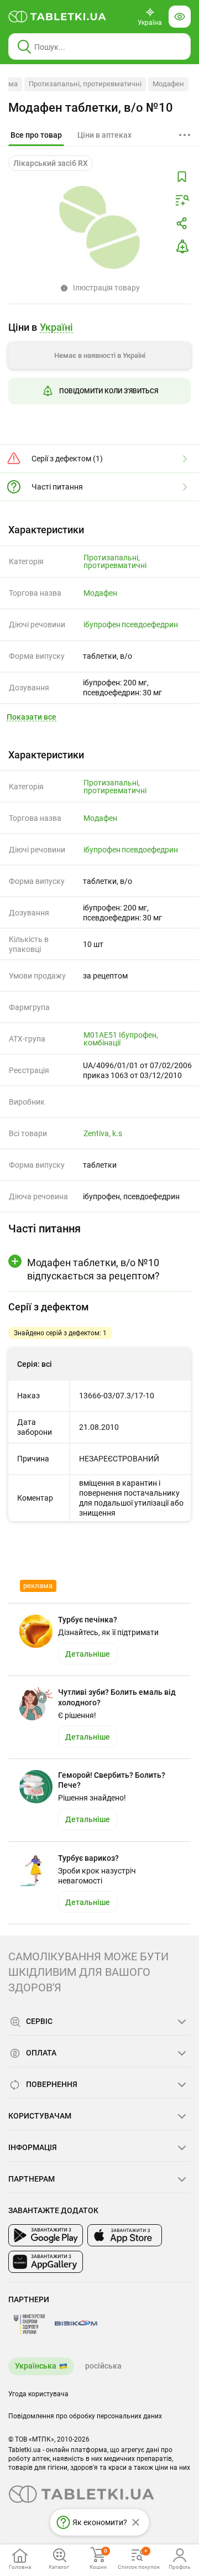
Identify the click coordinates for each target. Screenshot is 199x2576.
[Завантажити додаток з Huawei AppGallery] (46, 2262)
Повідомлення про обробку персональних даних (85, 2416)
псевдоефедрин (150, 625)
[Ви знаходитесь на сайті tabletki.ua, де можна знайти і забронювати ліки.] (57, 17)
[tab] (36, 136)
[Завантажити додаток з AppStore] (125, 2235)
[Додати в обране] (182, 177)
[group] (99, 367)
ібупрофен (102, 625)
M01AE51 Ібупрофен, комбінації (121, 1039)
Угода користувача (38, 2394)
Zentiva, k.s (103, 1133)
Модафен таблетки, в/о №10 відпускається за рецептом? (93, 1269)
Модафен (168, 84)
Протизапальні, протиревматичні (85, 84)
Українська (36, 2366)
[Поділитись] (182, 223)
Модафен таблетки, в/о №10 (91, 108)
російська (103, 2366)
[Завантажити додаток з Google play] (46, 2235)
